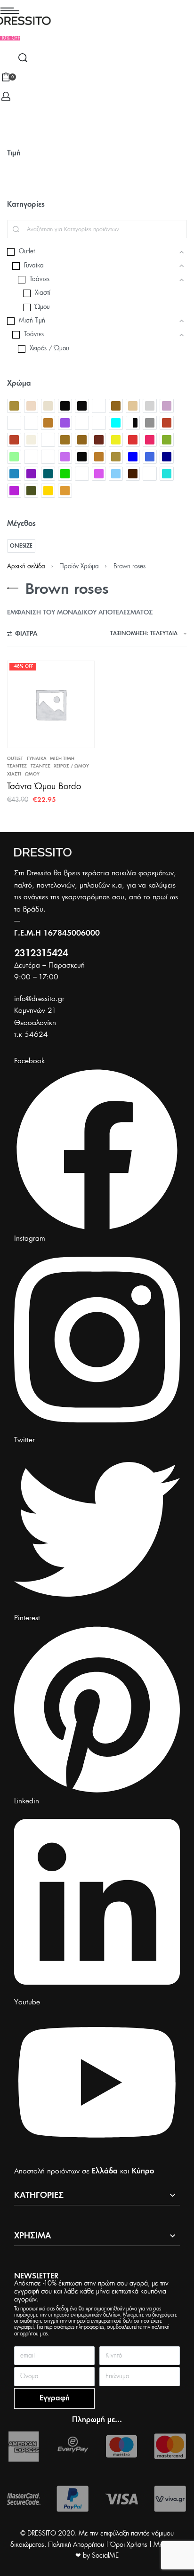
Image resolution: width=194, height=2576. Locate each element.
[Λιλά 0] (65, 457)
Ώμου (32, 774)
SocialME (105, 2556)
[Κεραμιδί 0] (99, 440)
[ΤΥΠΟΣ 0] (150, 474)
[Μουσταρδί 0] (99, 457)
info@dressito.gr (39, 999)
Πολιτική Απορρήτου (76, 2545)
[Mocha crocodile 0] (14, 423)
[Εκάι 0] (167, 423)
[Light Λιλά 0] (167, 406)
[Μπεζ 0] (116, 457)
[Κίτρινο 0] (116, 440)
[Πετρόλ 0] (48, 474)
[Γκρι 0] (150, 423)
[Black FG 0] (82, 406)
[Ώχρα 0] (65, 491)
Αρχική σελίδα (26, 567)
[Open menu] (10, 11)
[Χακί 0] (31, 491)
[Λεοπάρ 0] (31, 457)
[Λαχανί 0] (14, 457)
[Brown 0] (116, 406)
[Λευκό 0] (48, 457)
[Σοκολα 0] (133, 474)
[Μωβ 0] (31, 474)
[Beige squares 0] (48, 406)
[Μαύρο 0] (82, 457)
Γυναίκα (37, 759)
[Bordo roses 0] (99, 406)
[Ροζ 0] (99, 474)
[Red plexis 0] (82, 423)
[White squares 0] (99, 423)
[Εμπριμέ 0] (48, 440)
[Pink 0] (65, 423)
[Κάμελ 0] (65, 440)
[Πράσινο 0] (65, 474)
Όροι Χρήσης (129, 2545)
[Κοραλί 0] (150, 440)
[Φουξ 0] (14, 491)
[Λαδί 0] (167, 440)
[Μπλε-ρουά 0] (14, 474)
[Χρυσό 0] (48, 491)
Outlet (15, 759)
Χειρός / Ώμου (71, 766)
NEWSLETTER (36, 2276)
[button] (10, 38)
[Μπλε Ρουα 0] (150, 457)
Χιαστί (14, 774)
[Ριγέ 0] (82, 474)
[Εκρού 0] (31, 440)
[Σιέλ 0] (116, 474)
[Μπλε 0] (133, 457)
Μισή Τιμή (62, 759)
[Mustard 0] (48, 423)
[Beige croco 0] (31, 406)
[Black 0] (65, 406)
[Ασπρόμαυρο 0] (133, 423)
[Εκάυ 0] (14, 440)
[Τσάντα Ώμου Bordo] (51, 704)
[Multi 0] (31, 423)
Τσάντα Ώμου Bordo (44, 787)
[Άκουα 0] (116, 423)
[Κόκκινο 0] (133, 440)
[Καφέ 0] (82, 440)
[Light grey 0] (150, 406)
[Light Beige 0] (133, 406)
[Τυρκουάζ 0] (167, 474)
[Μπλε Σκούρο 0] (167, 457)
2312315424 (41, 954)
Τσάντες (17, 766)
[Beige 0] (14, 406)
